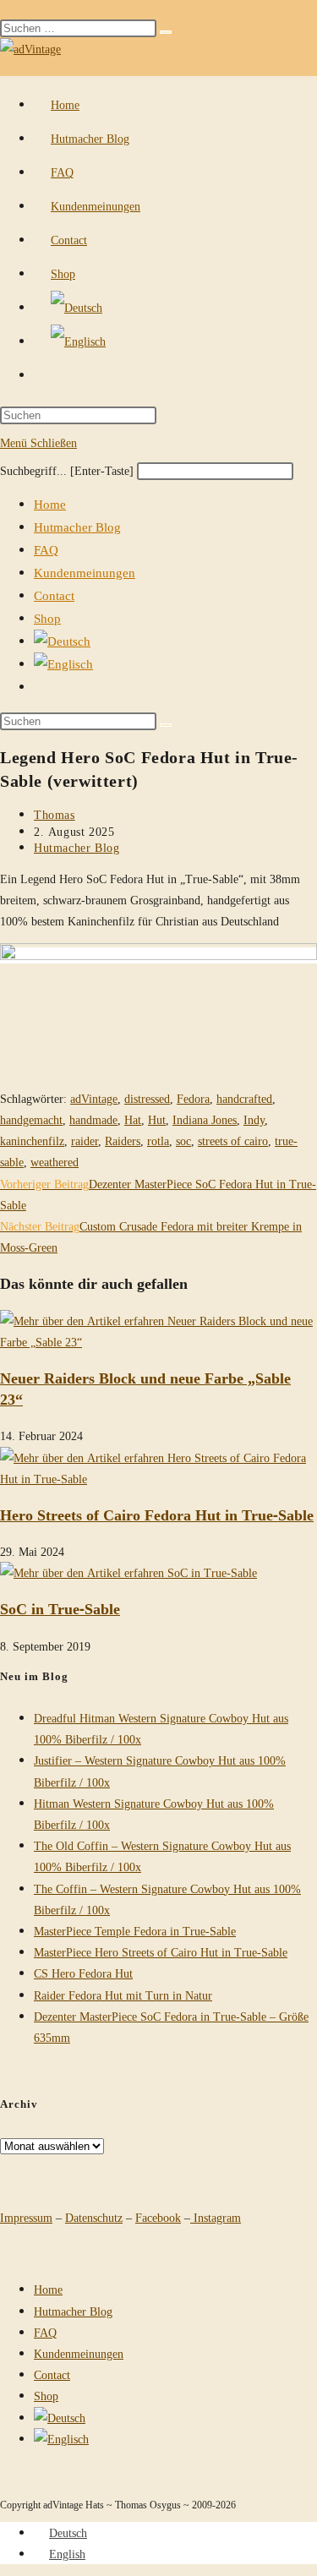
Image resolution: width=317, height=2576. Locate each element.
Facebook (158, 2217)
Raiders (123, 1141)
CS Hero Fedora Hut (83, 1973)
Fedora (193, 1098)
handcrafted (244, 1098)
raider (85, 1141)
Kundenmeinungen (85, 572)
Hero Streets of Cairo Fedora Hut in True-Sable (157, 1514)
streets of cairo (233, 1141)
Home (50, 504)
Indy (254, 1119)
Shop (47, 618)
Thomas (55, 814)
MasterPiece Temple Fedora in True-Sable (135, 1931)
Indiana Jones (205, 1119)
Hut (157, 1119)
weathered (55, 1162)
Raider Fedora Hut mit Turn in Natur (123, 1995)
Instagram (216, 2217)
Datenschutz (94, 2217)
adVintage (94, 1098)
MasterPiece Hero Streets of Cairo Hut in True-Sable (161, 1952)
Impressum (26, 2217)
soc (183, 1141)
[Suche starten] (166, 725)
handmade (93, 1119)
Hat (133, 1119)
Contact (54, 595)
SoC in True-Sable (60, 1608)
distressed (147, 1098)
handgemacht (31, 1119)
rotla (158, 1141)
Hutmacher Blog (77, 527)
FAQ (46, 549)
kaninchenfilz (32, 1141)
